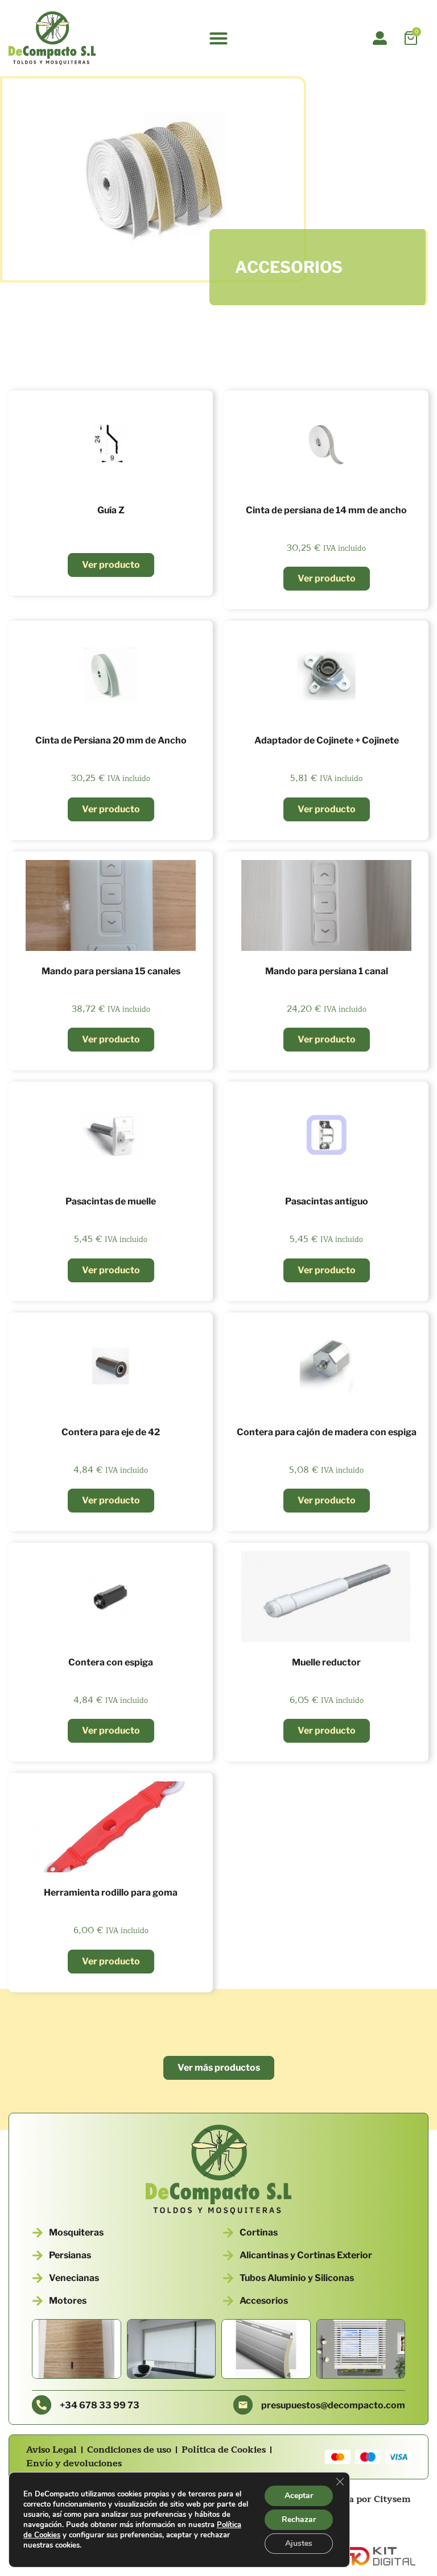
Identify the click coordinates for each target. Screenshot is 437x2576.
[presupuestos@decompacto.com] (243, 2405)
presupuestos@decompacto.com (333, 2405)
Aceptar (299, 2496)
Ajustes (299, 2543)
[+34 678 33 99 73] (42, 2405)
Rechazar (299, 2519)
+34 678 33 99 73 (100, 2405)
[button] (219, 38)
